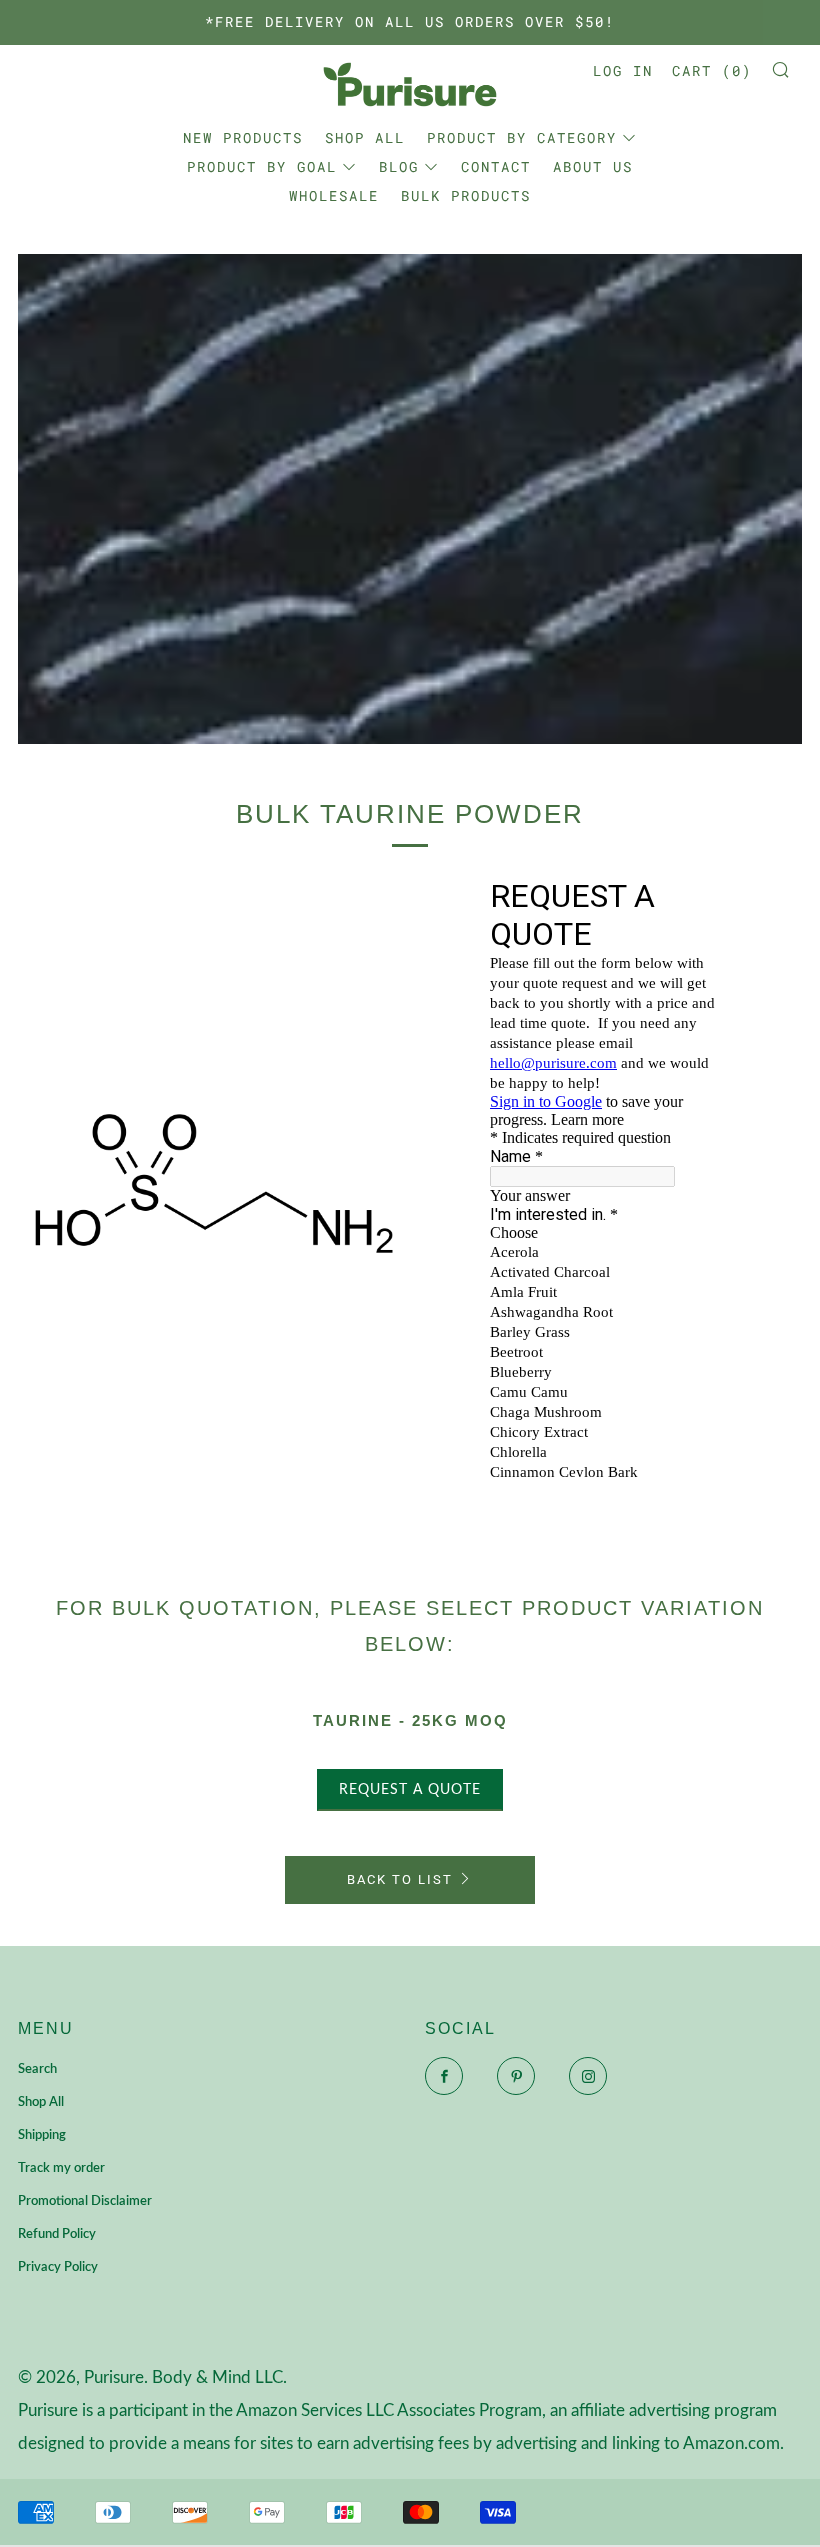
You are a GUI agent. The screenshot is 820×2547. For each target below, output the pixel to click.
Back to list (400, 1879)
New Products (243, 137)
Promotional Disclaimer (85, 2201)
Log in (623, 70)
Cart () (712, 70)
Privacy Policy (58, 2267)
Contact (496, 166)
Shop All (365, 137)
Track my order (61, 2168)
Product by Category (522, 137)
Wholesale (334, 195)
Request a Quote (410, 1790)
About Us (593, 166)
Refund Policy (57, 2234)
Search (37, 2069)
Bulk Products (466, 195)
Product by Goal (262, 166)
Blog (399, 166)
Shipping (42, 2135)
